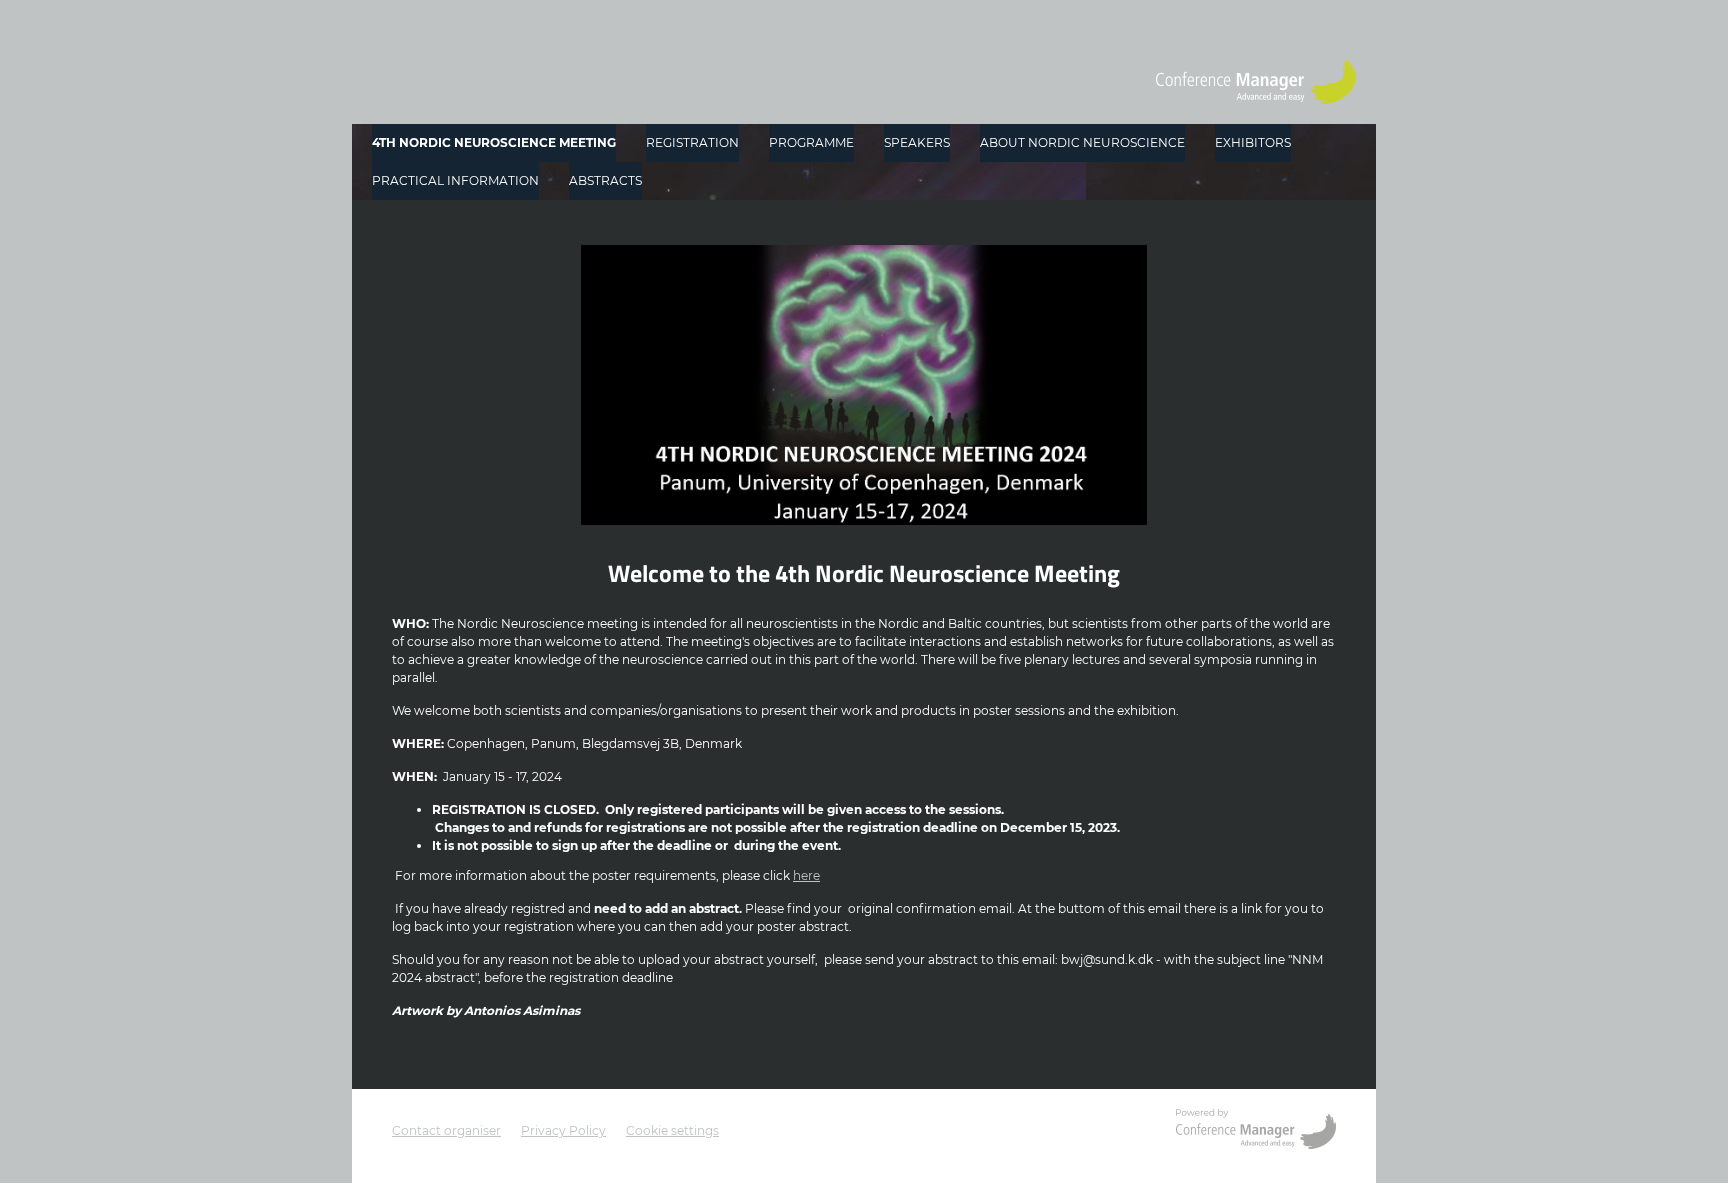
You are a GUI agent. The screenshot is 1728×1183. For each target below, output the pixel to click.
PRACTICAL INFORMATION (455, 180)
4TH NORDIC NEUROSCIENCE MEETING (494, 142)
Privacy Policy (563, 1130)
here (806, 875)
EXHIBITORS (1253, 142)
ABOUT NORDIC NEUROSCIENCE (1082, 142)
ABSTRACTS (605, 180)
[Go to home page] (1256, 82)
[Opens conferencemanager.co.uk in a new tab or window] (1256, 1131)
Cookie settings (672, 1130)
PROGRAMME (811, 142)
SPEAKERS (917, 142)
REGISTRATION (692, 142)
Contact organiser (446, 1130)
